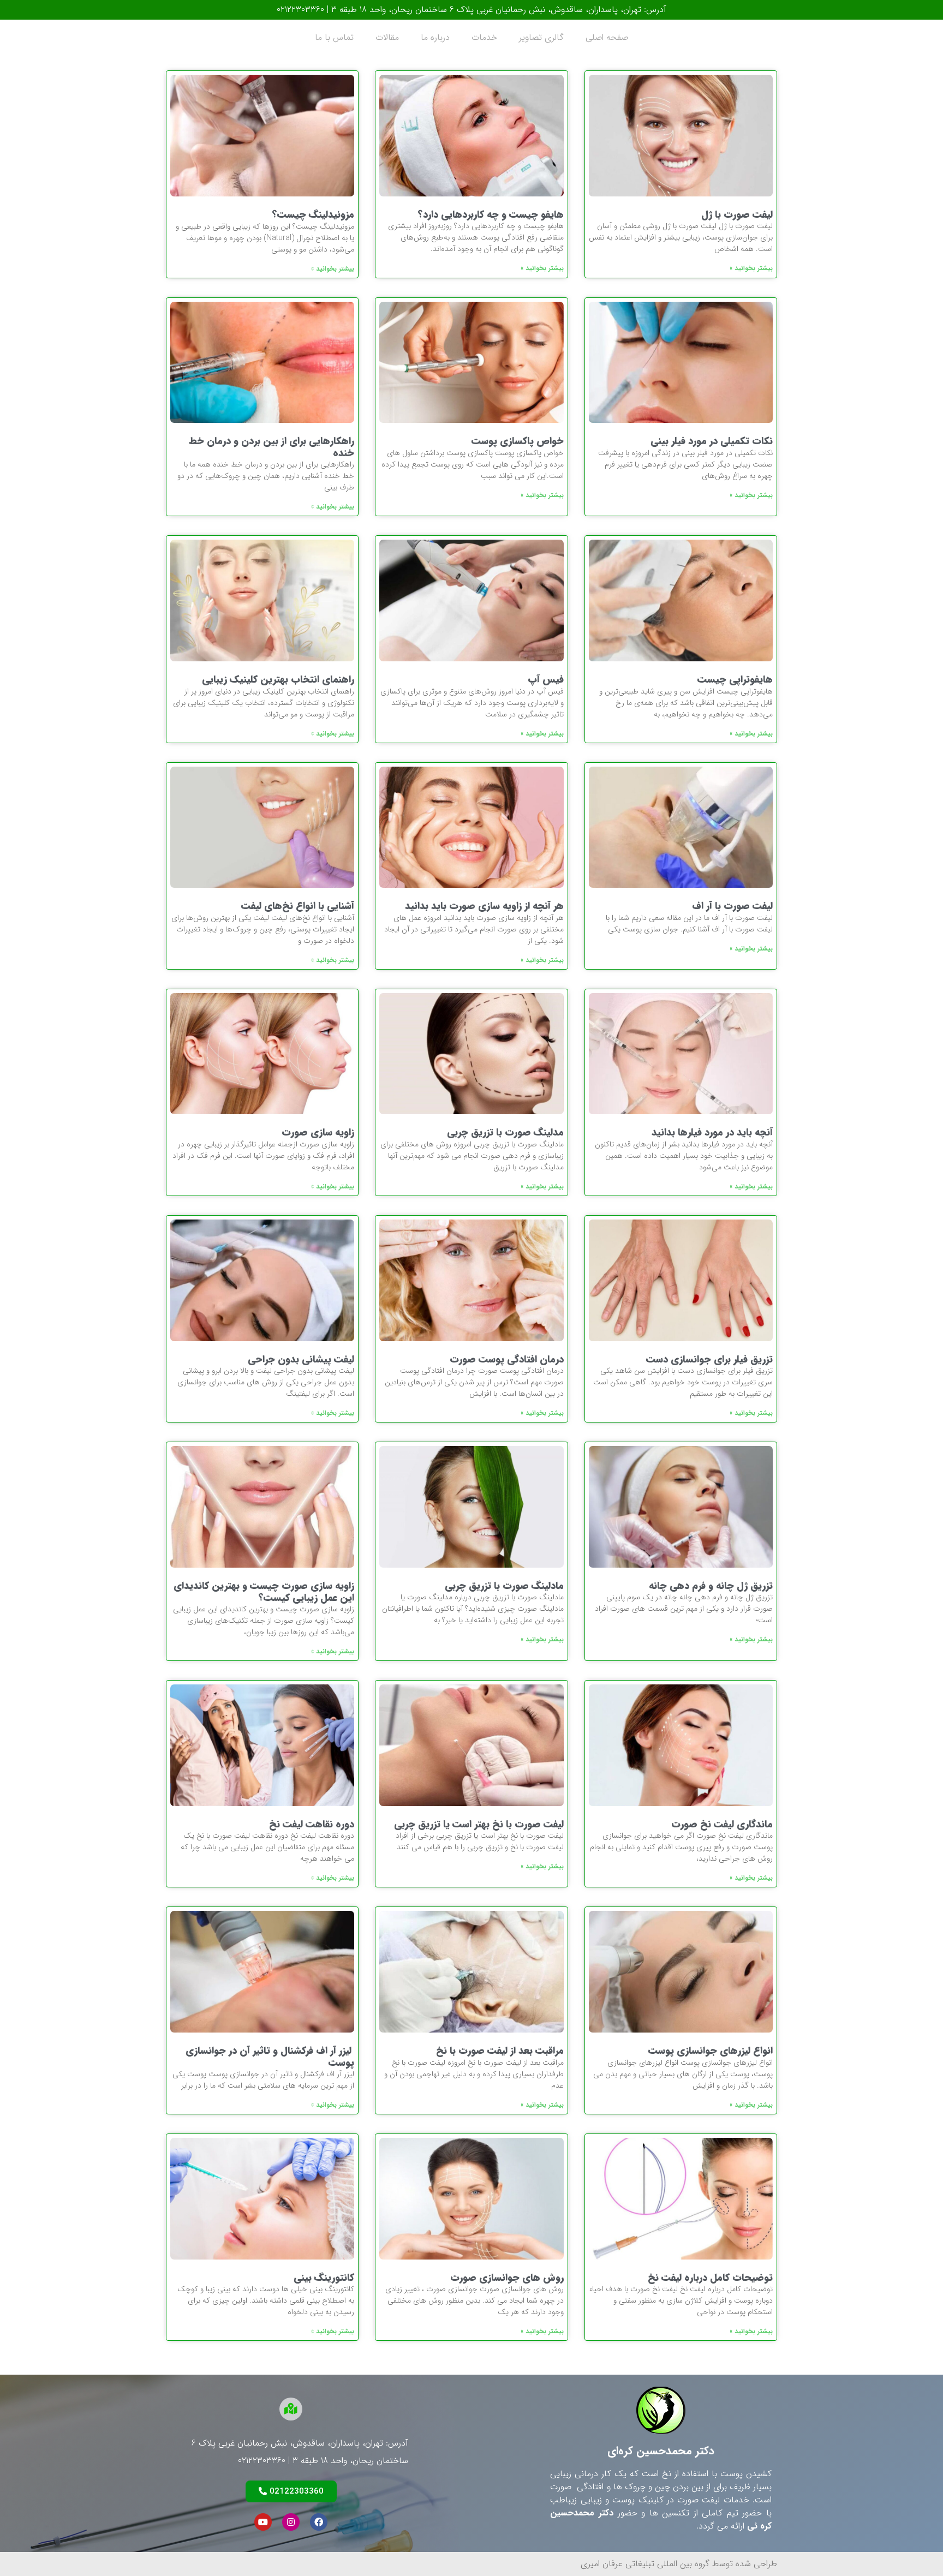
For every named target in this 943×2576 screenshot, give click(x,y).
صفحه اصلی (607, 37)
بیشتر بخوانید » (751, 268)
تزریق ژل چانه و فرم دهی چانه (711, 1586)
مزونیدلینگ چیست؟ (313, 214)
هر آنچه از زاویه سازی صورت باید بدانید (484, 906)
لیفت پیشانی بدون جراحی (301, 1359)
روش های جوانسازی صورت (507, 2278)
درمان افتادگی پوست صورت (507, 1359)
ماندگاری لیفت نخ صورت (722, 1824)
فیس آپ (546, 679)
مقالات (387, 37)
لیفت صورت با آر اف (732, 906)
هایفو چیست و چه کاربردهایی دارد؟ (491, 214)
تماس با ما (334, 37)
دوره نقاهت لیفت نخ (312, 1824)
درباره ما (435, 37)
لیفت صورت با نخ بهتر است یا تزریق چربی (479, 1824)
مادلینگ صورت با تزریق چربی (504, 1586)
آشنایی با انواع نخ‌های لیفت (298, 906)
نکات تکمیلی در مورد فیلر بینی (712, 441)
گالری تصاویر (541, 37)
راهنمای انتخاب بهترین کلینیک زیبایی (278, 679)
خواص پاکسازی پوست (518, 441)
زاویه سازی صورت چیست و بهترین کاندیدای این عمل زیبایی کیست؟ (264, 1592)
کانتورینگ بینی (324, 2278)
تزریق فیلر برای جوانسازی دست (709, 1359)
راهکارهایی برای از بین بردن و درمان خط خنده (271, 447)
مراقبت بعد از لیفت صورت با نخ (500, 2051)
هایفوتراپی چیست (735, 679)
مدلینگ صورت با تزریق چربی (505, 1132)
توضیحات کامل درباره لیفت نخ (710, 2278)
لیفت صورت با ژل (737, 214)
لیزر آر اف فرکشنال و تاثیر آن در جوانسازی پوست (270, 2057)
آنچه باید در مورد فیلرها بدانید (712, 1132)
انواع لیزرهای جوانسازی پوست (711, 2051)
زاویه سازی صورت (318, 1132)
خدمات (484, 37)
